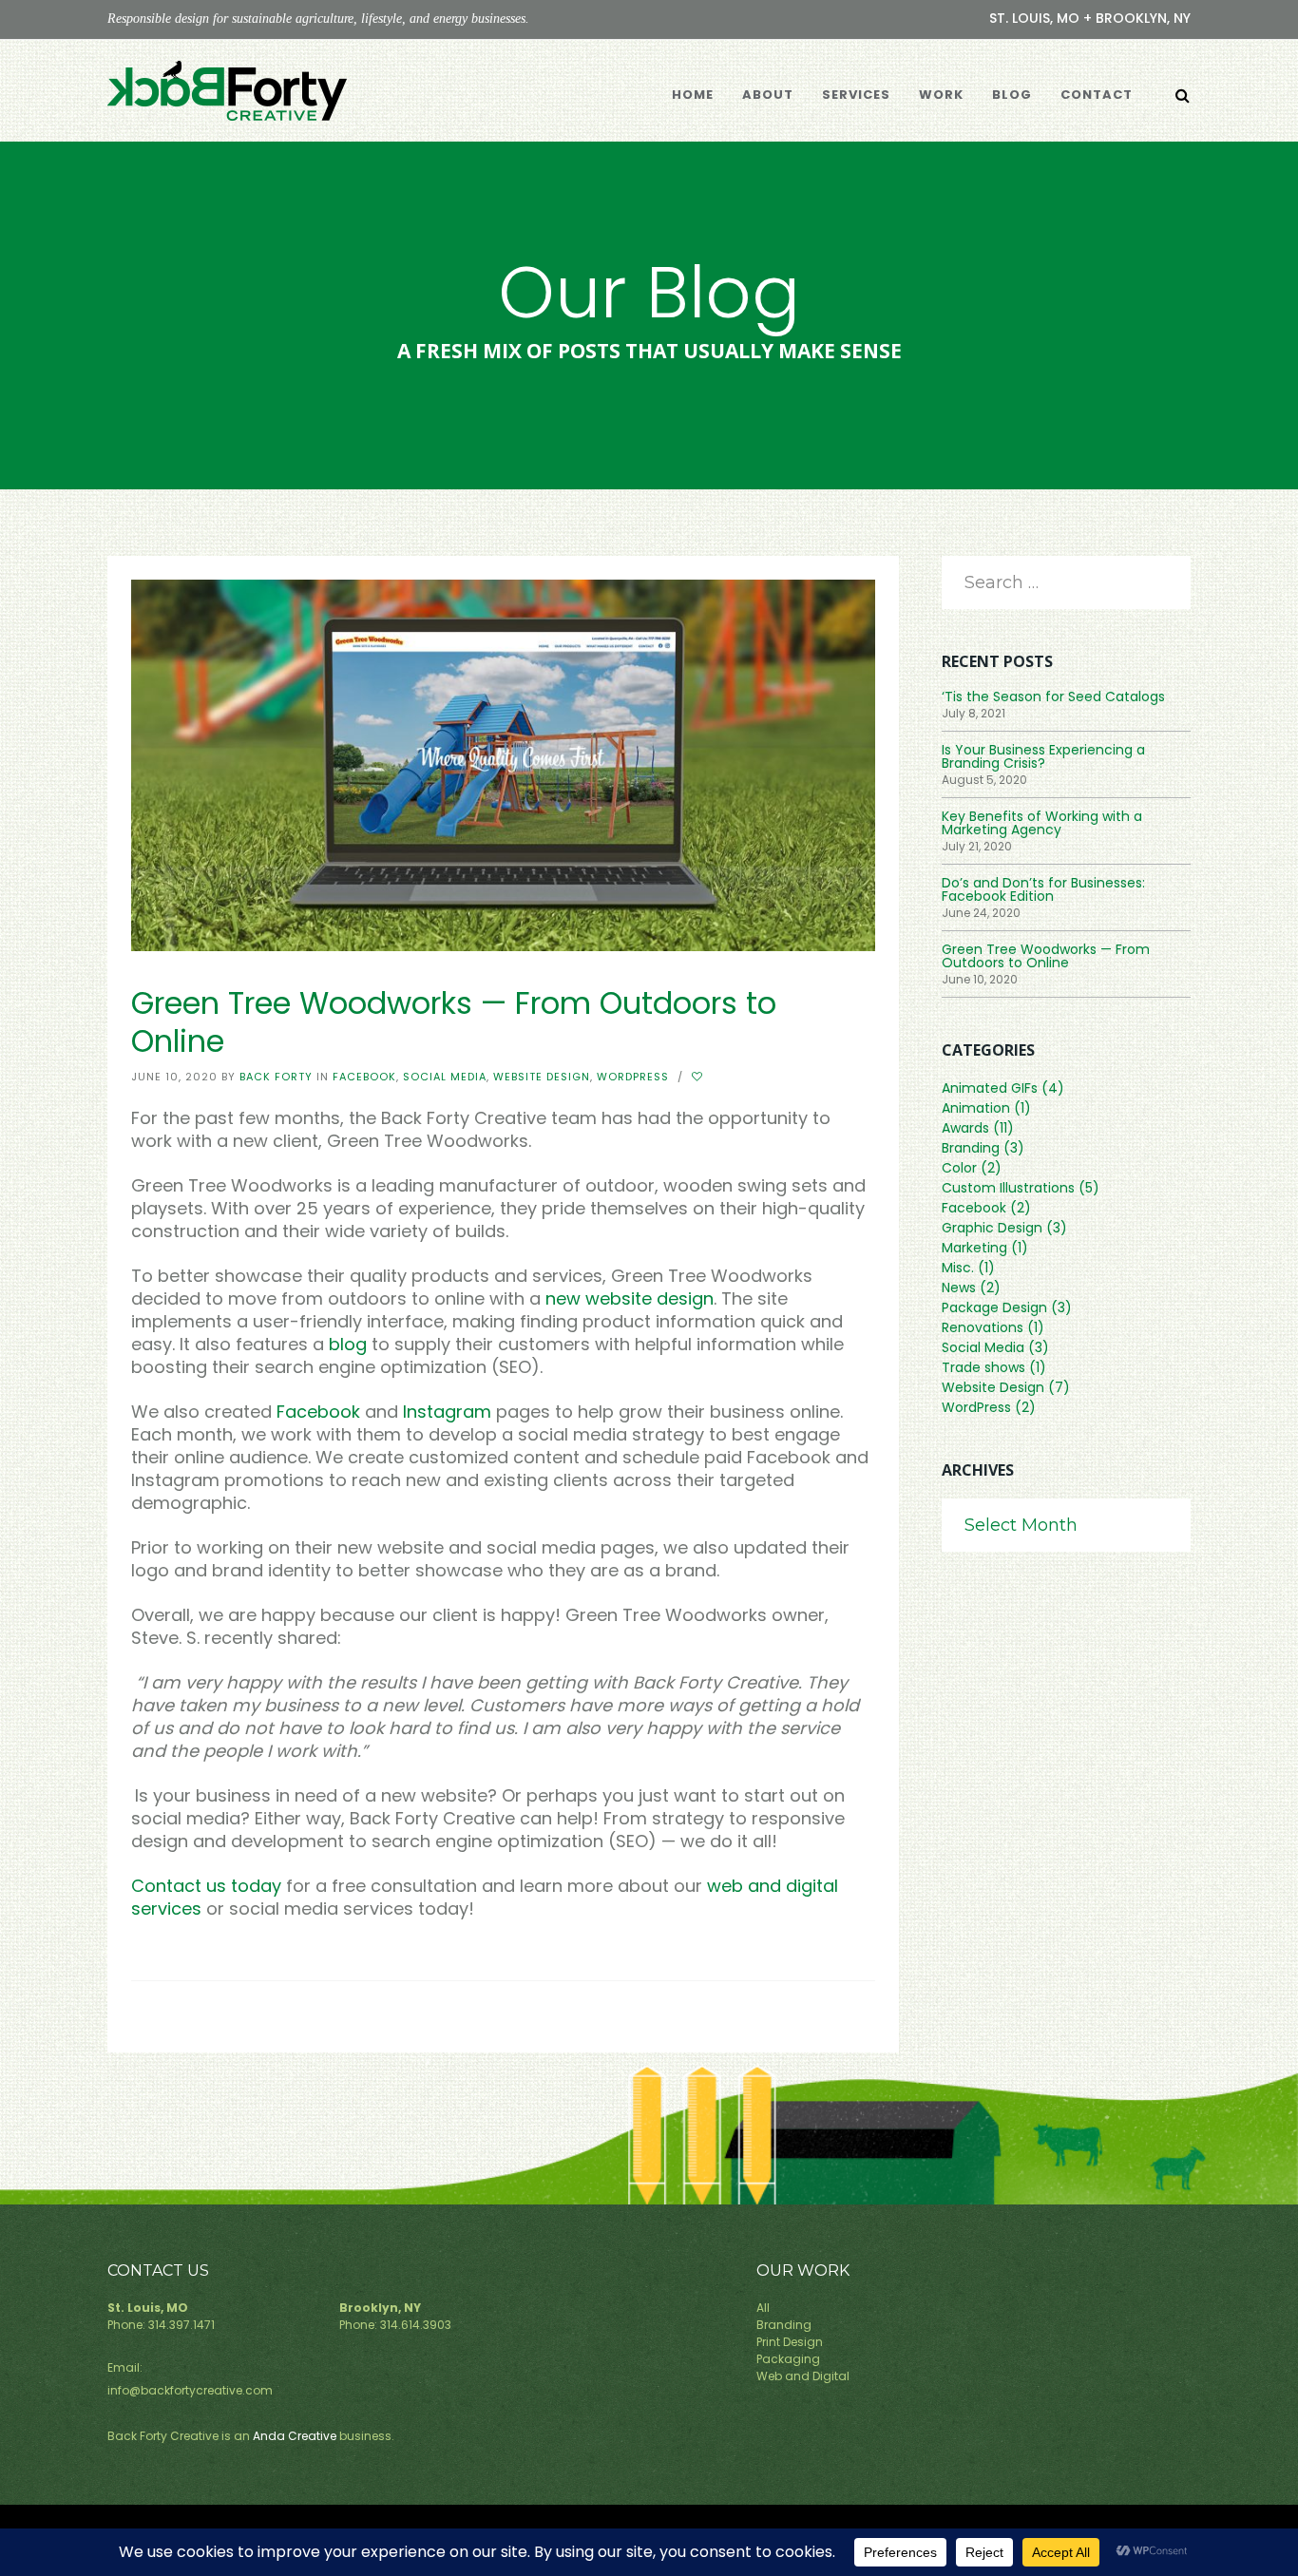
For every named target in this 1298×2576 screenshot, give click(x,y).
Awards (965, 1128)
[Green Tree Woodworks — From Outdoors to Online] (503, 764)
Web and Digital (803, 2376)
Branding (971, 1148)
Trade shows (983, 1367)
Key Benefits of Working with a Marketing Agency (1042, 823)
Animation (976, 1108)
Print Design (790, 2342)
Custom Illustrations (1008, 1188)
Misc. (958, 1268)
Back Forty (276, 1077)
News (959, 1288)
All (763, 2308)
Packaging (788, 2359)
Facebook (364, 1077)
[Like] (699, 1077)
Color (959, 1168)
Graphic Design (992, 1228)
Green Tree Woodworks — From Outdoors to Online (1046, 956)
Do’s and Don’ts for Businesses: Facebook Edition (1043, 889)
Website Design (542, 1077)
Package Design (994, 1307)
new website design (630, 1298)
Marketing (974, 1248)
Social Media (445, 1077)
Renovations (983, 1327)
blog (348, 1344)
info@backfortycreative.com (190, 2390)
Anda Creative (295, 2436)
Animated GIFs (990, 1088)
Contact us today (206, 1886)
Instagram (447, 1412)
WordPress (633, 1077)
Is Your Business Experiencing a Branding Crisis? (1043, 756)
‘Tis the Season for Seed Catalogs (1053, 696)
